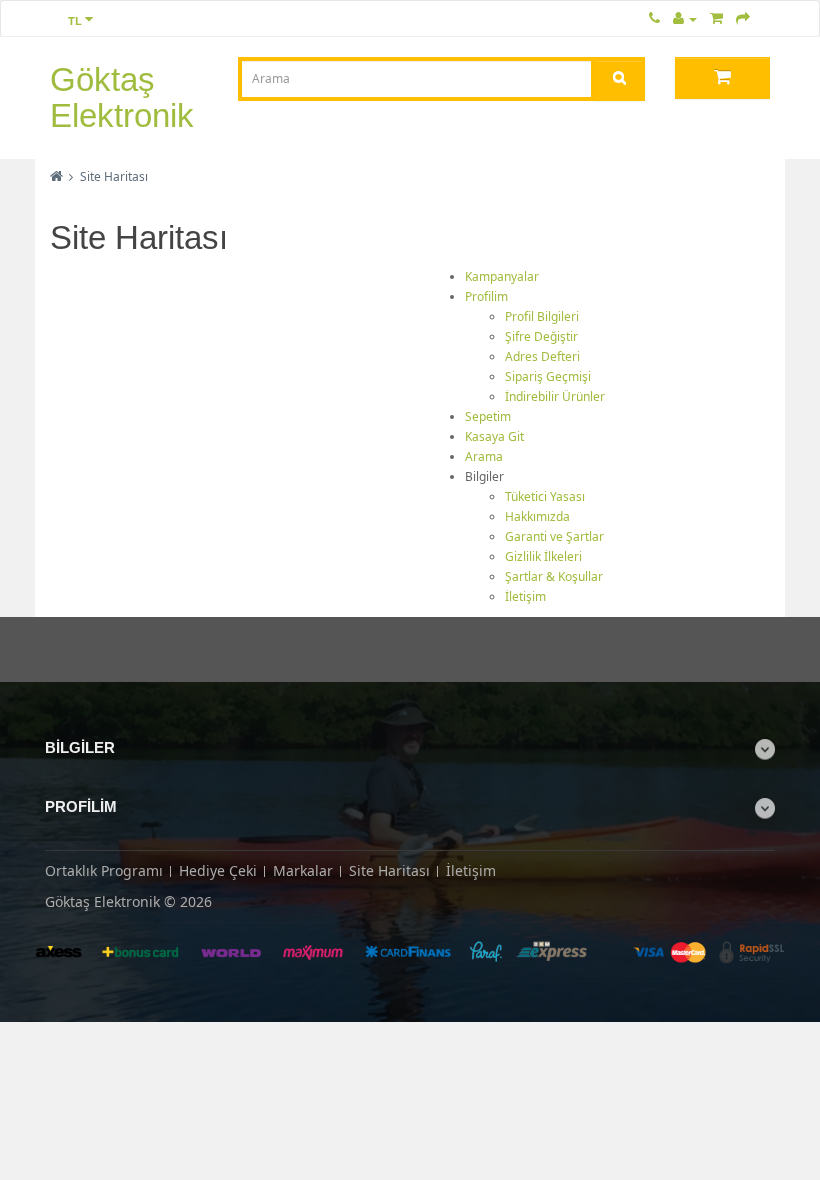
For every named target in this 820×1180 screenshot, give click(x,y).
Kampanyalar (502, 276)
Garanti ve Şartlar (554, 536)
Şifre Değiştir (541, 336)
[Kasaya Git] (743, 17)
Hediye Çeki (218, 870)
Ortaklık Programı (104, 870)
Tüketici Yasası (545, 496)
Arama (484, 456)
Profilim (486, 296)
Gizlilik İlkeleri (543, 556)
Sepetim (488, 416)
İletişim (525, 596)
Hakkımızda (537, 516)
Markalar (303, 870)
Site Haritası (114, 176)
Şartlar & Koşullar (554, 576)
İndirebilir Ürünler (555, 396)
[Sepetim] (716, 17)
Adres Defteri (542, 356)
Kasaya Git (494, 436)
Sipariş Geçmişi (548, 376)
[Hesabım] (685, 17)
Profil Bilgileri (542, 316)
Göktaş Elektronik (122, 97)
